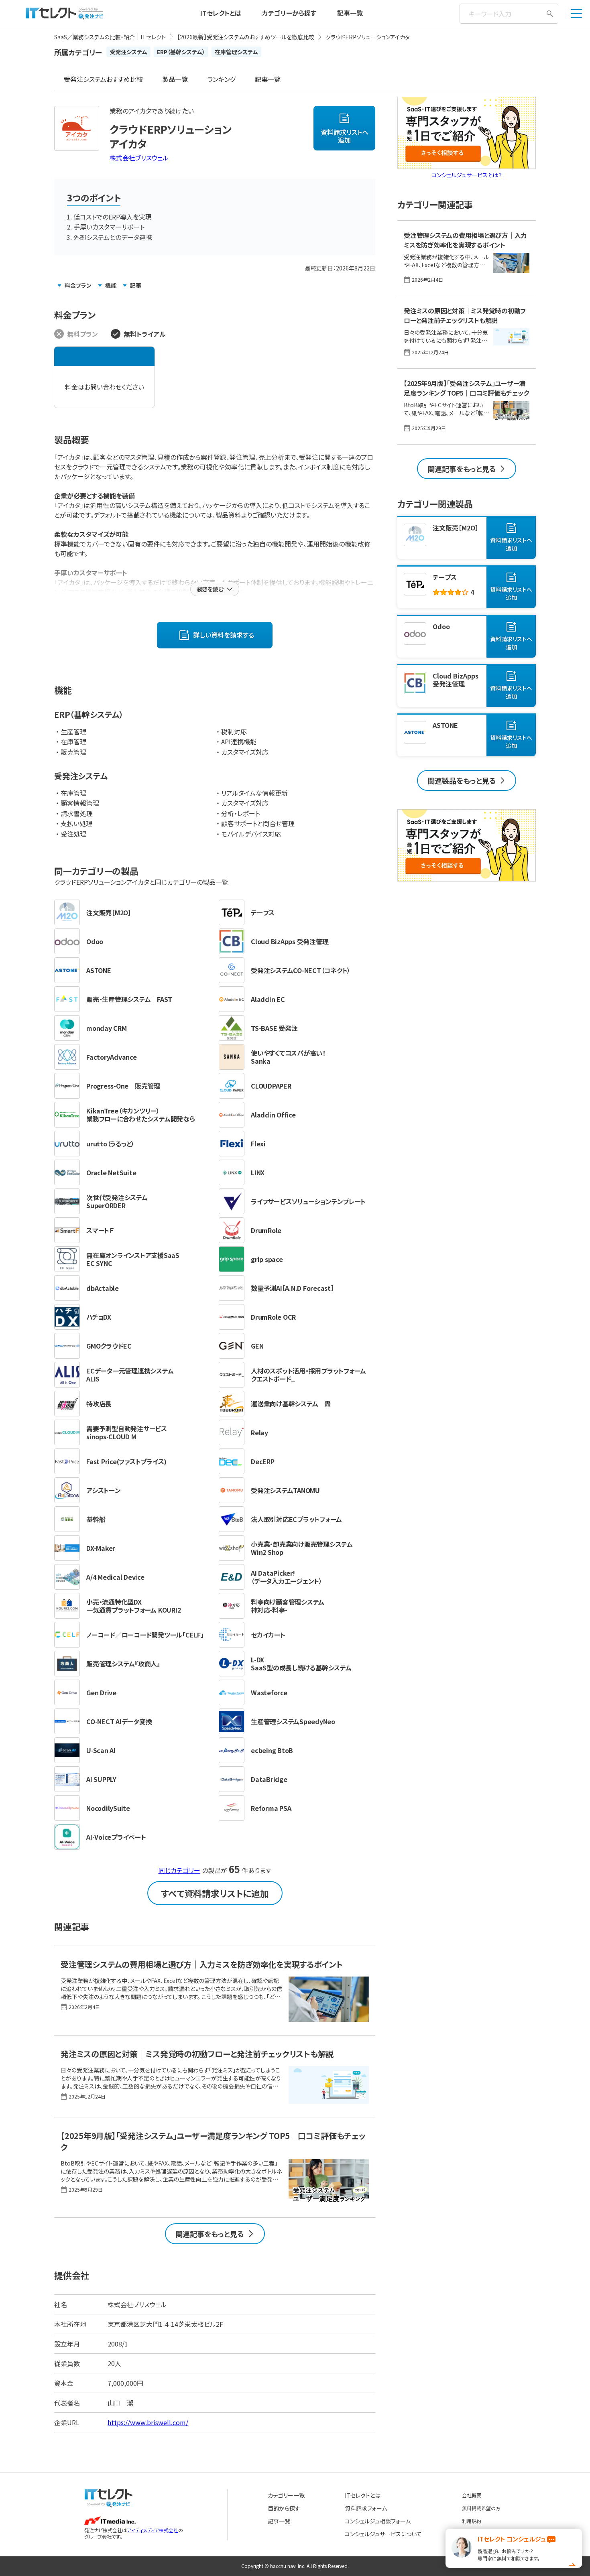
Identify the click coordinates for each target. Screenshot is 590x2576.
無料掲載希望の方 (481, 2508)
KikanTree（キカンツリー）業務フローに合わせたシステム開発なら (141, 1115)
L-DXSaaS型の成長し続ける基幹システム (301, 1664)
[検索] (550, 14)
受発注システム (128, 52)
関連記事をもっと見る (210, 2234)
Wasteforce (269, 1692)
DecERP (263, 1461)
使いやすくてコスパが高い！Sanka (288, 1057)
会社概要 (472, 2495)
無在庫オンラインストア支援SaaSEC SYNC (133, 1259)
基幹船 (96, 1519)
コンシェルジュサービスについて (383, 2534)
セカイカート (268, 1635)
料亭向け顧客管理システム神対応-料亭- (288, 1606)
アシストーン (104, 1490)
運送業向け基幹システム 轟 (291, 1404)
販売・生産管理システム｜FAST (129, 999)
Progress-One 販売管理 (123, 1086)
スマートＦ (100, 1230)
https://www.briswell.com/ (148, 2422)
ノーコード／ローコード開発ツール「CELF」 (145, 1635)
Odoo (95, 941)
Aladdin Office (273, 1115)
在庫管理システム (236, 52)
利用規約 (472, 2521)
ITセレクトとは (221, 13)
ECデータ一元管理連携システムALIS (130, 1375)
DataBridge (269, 1779)
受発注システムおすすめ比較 (103, 79)
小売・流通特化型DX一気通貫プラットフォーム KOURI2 (133, 1606)
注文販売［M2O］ (109, 912)
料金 (78, 285)
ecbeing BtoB (272, 1750)
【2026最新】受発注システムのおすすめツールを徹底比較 (246, 37)
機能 (111, 285)
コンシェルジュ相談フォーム (378, 2521)
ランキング (221, 79)
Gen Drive (101, 1692)
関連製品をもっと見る (462, 780)
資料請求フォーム (366, 2508)
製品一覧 (175, 79)
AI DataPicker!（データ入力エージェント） (287, 1577)
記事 (136, 285)
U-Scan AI (101, 1750)
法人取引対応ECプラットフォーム (296, 1519)
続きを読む (210, 589)
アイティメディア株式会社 (153, 2530)
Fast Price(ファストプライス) (126, 1461)
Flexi (258, 1144)
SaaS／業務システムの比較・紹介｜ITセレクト (110, 37)
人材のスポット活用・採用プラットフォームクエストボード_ (308, 1375)
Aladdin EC (268, 999)
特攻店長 (99, 1404)
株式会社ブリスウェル (139, 158)
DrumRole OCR (273, 1317)
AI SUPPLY (101, 1779)
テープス (263, 912)
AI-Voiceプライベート (116, 1837)
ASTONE (99, 970)
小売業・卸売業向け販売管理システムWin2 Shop (302, 1548)
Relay (259, 1432)
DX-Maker (101, 1548)
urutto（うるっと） (110, 1144)
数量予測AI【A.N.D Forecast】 (292, 1288)
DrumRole (266, 1230)
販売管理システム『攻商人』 (123, 1664)
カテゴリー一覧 (286, 2495)
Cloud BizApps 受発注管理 (290, 941)
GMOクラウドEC (109, 1346)
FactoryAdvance (112, 1057)
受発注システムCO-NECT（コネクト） (301, 970)
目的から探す (284, 2508)
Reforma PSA (271, 1808)
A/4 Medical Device (115, 1577)
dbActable (103, 1288)
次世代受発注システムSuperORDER (117, 1201)
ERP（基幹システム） (181, 52)
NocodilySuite (108, 1808)
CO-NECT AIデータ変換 (119, 1721)
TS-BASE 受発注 (274, 1028)
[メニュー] (576, 14)
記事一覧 (350, 13)
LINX (258, 1172)
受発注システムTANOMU (285, 1490)
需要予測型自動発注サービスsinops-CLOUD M (127, 1432)
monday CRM (107, 1028)
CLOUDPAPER (271, 1086)
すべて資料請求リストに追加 (215, 1893)
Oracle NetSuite (111, 1172)
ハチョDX (99, 1317)
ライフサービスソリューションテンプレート (308, 1201)
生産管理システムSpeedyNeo (293, 1721)
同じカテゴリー (179, 1870)
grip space (267, 1259)
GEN (257, 1346)
